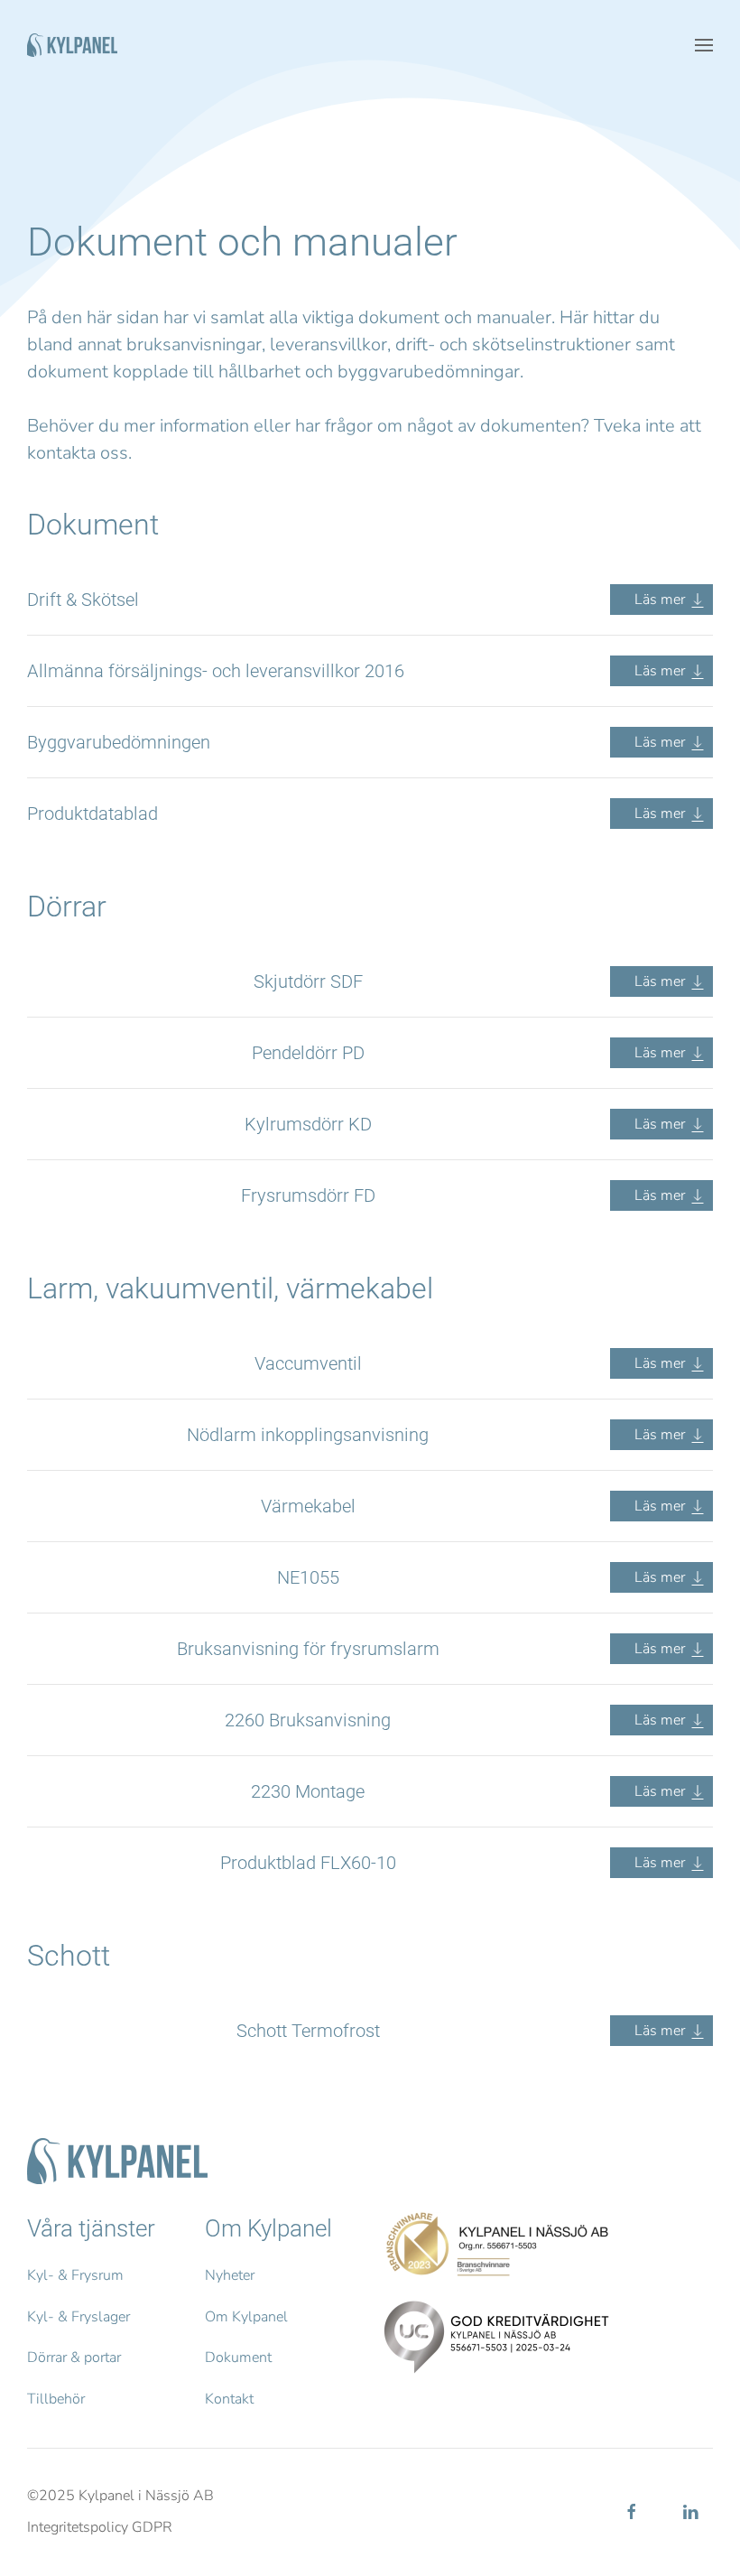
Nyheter (230, 2275)
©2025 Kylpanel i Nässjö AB (120, 2496)
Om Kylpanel (246, 2317)
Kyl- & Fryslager (79, 2317)
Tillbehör (56, 2399)
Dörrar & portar (74, 2357)
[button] (704, 45)
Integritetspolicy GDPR (100, 2527)
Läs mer (661, 600)
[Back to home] (72, 45)
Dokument (238, 2357)
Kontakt (229, 2399)
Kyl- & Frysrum (75, 2275)
